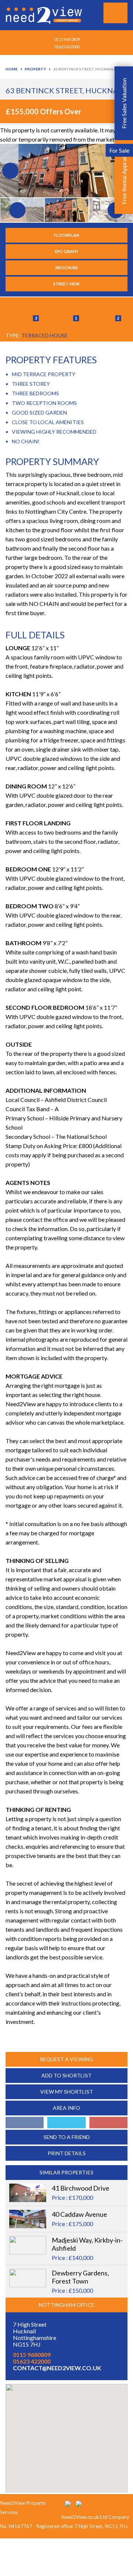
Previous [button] (9, 170)
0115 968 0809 (67, 39)
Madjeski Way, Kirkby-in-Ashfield (87, 2244)
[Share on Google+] (108, 2123)
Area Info (66, 2108)
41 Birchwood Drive (81, 2188)
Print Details (67, 2153)
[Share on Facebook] (25, 2123)
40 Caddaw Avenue (79, 2214)
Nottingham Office (67, 2305)
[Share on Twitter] (66, 2123)
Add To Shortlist (66, 2075)
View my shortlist (67, 2092)
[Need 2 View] (45, 15)
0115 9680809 (32, 2355)
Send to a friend (67, 2137)
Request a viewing (66, 2059)
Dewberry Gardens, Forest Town (80, 2277)
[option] (66, 170)
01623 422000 (67, 47)
